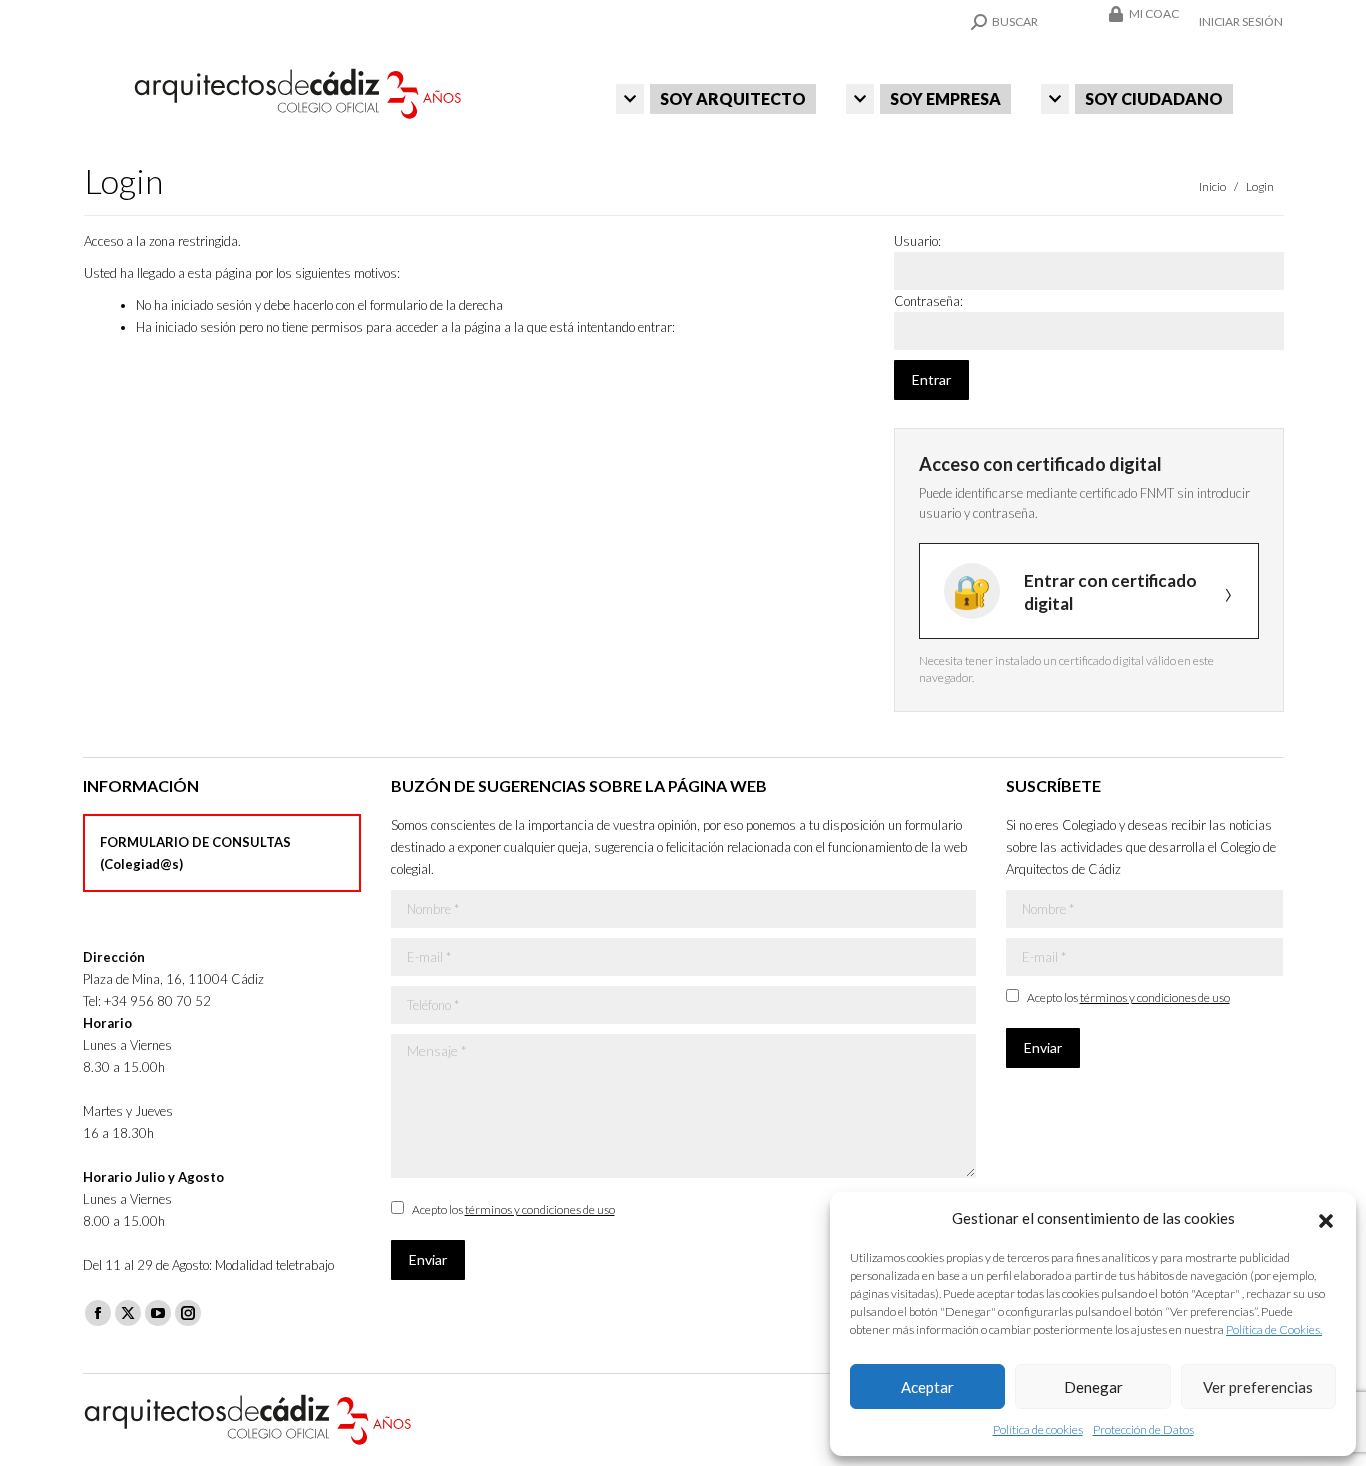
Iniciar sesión (1241, 21)
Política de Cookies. (1274, 1329)
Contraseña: (928, 301)
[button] (1326, 1218)
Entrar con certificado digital (1110, 592)
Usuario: (917, 241)
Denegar (1093, 1387)
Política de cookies (1038, 1429)
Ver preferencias (1258, 1387)
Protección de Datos (1143, 1429)
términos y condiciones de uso (540, 1209)
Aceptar (927, 1387)
